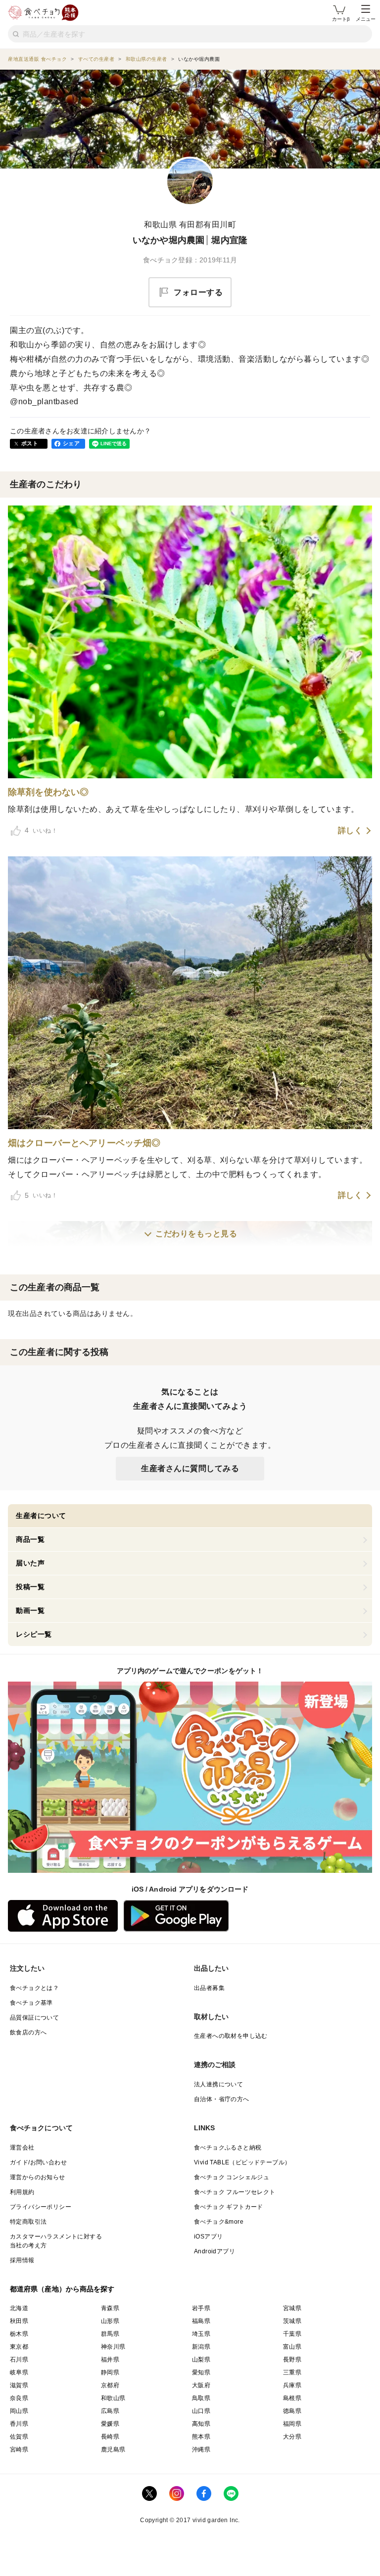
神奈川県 (113, 2347)
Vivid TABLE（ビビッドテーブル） (242, 2162)
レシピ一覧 (34, 1634)
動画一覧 (30, 1610)
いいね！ (41, 830)
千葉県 (292, 2334)
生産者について (41, 1516)
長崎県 (110, 2437)
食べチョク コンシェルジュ (232, 2177)
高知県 (201, 2424)
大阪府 (201, 2385)
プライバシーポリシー (41, 2207)
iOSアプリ (208, 2237)
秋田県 (19, 2321)
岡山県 (19, 2411)
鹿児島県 (113, 2449)
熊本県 (201, 2437)
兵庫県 (292, 2385)
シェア (71, 443)
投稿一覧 (30, 1587)
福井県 (110, 2360)
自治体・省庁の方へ (222, 2099)
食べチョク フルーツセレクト (235, 2192)
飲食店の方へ (28, 2032)
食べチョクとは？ (34, 1988)
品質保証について (34, 2018)
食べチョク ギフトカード (229, 2207)
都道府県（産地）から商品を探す (62, 2289)
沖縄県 (201, 2449)
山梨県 (201, 2360)
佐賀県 (19, 2437)
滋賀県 (19, 2385)
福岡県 (292, 2424)
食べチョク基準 (31, 2003)
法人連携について (218, 2084)
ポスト (30, 443)
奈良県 (19, 2398)
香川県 (19, 2424)
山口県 (201, 2411)
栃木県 (19, 2334)
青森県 (110, 2308)
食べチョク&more (219, 2222)
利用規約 (22, 2192)
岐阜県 (19, 2372)
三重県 (292, 2372)
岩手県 (201, 2308)
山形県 (110, 2321)
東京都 (19, 2347)
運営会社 (22, 2148)
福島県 (201, 2321)
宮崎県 (19, 2449)
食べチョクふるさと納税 (228, 2148)
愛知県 (201, 2372)
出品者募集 (209, 1988)
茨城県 (292, 2321)
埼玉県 (201, 2334)
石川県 (19, 2360)
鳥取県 (201, 2398)
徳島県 (292, 2411)
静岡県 (110, 2372)
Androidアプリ (214, 2251)
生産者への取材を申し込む (231, 2036)
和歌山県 (113, 2398)
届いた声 (30, 1563)
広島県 (110, 2411)
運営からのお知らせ (38, 2177)
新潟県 (201, 2347)
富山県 (292, 2347)
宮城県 (292, 2308)
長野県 (292, 2360)
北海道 (19, 2308)
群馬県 (110, 2334)
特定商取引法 (28, 2222)
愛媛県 (110, 2424)
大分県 (292, 2437)
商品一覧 (30, 1539)
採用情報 (22, 2260)
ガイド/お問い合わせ (38, 2162)
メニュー (366, 19)
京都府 (110, 2385)
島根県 (292, 2398)
